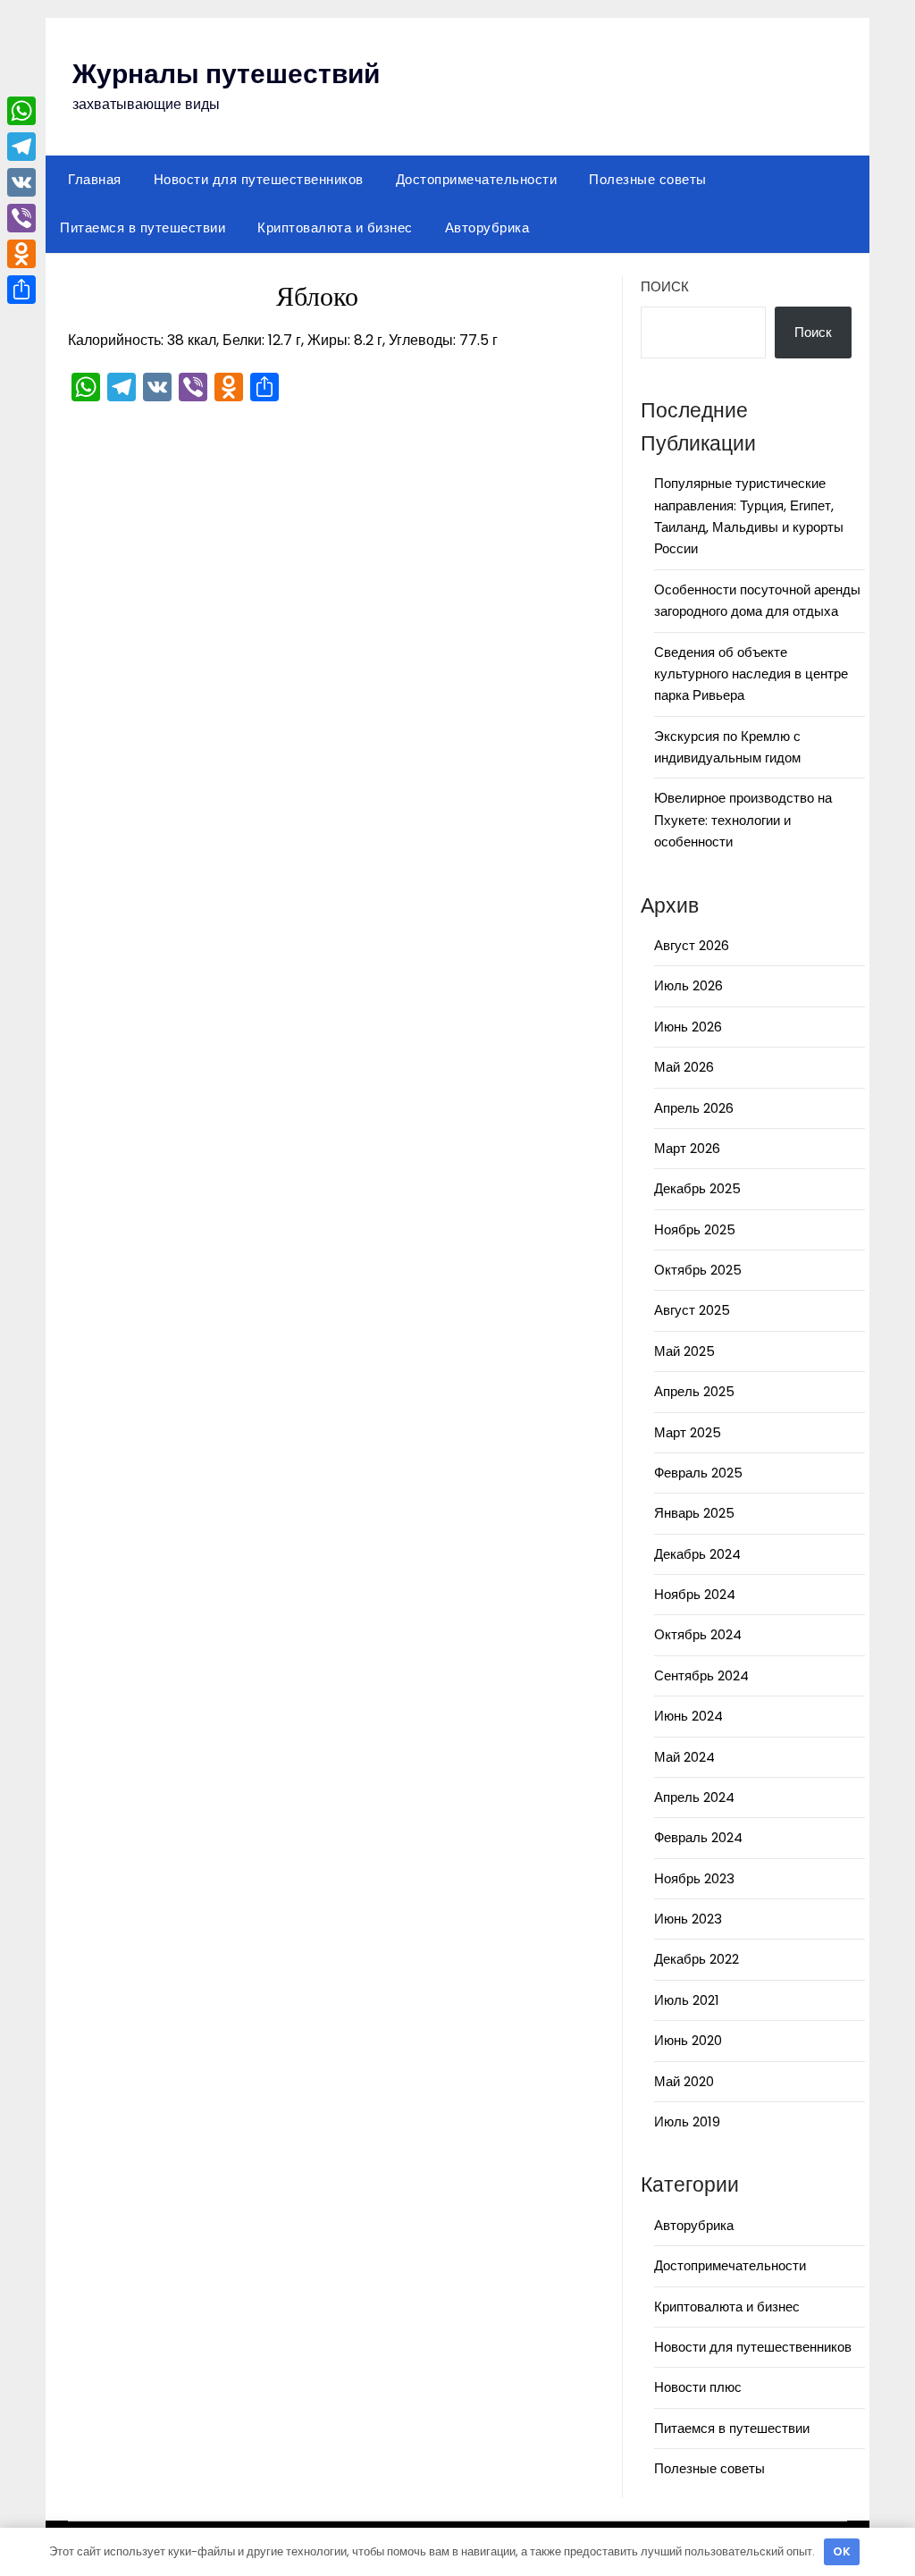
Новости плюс (698, 2387)
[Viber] (21, 218)
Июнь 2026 (688, 1027)
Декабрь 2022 (697, 1959)
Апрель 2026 (694, 1108)
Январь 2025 (694, 1513)
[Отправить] (21, 290)
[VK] (21, 182)
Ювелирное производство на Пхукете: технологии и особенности (743, 820)
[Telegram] (21, 147)
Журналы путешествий (226, 74)
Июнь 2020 (688, 2040)
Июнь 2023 (688, 1919)
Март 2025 (688, 1432)
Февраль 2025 (698, 1473)
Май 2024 (684, 1757)
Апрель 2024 (694, 1797)
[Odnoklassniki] (21, 254)
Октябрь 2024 (698, 1634)
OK (842, 2551)
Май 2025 (684, 1351)
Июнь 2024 (688, 1716)
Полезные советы (648, 179)
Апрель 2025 (694, 1391)
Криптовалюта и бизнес (335, 227)
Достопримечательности (477, 179)
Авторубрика (487, 227)
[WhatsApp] (21, 111)
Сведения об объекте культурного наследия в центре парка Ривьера (751, 674)
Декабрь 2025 (697, 1188)
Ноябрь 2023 (694, 1878)
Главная (95, 179)
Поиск (665, 286)
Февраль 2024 (698, 1837)
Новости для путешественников (259, 179)
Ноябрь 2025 (695, 1229)
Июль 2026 (688, 985)
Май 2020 (684, 2081)
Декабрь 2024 (697, 1554)
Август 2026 (692, 945)
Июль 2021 (687, 2000)
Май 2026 (684, 1067)
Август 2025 (692, 1310)
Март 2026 (687, 1148)
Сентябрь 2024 (701, 1675)
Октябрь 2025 (698, 1270)
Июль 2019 (687, 2121)
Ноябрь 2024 (695, 1594)
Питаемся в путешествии (143, 227)
